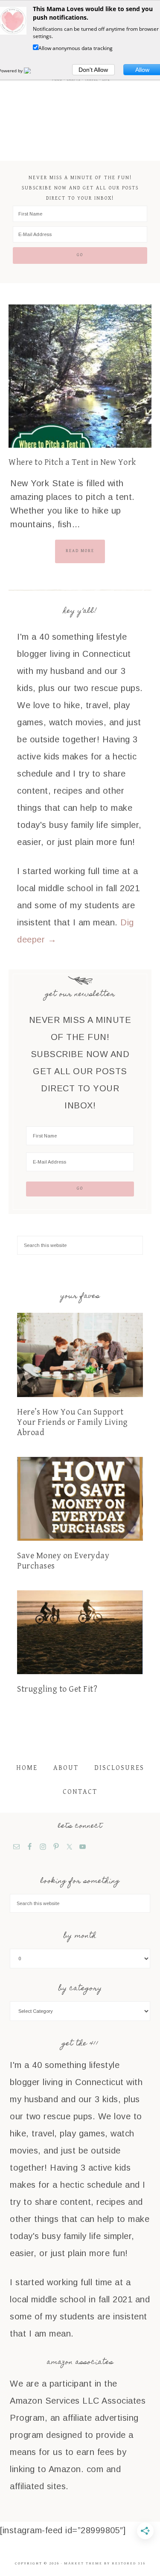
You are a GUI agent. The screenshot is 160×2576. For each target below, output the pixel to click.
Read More (80, 551)
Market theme (83, 2563)
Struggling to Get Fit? (57, 1689)
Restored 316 (129, 2563)
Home (27, 1768)
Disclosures (119, 1768)
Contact (80, 1792)
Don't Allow (93, 70)
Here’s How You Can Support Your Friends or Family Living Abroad (73, 1422)
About (66, 1768)
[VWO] (32, 71)
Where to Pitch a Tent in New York (72, 462)
